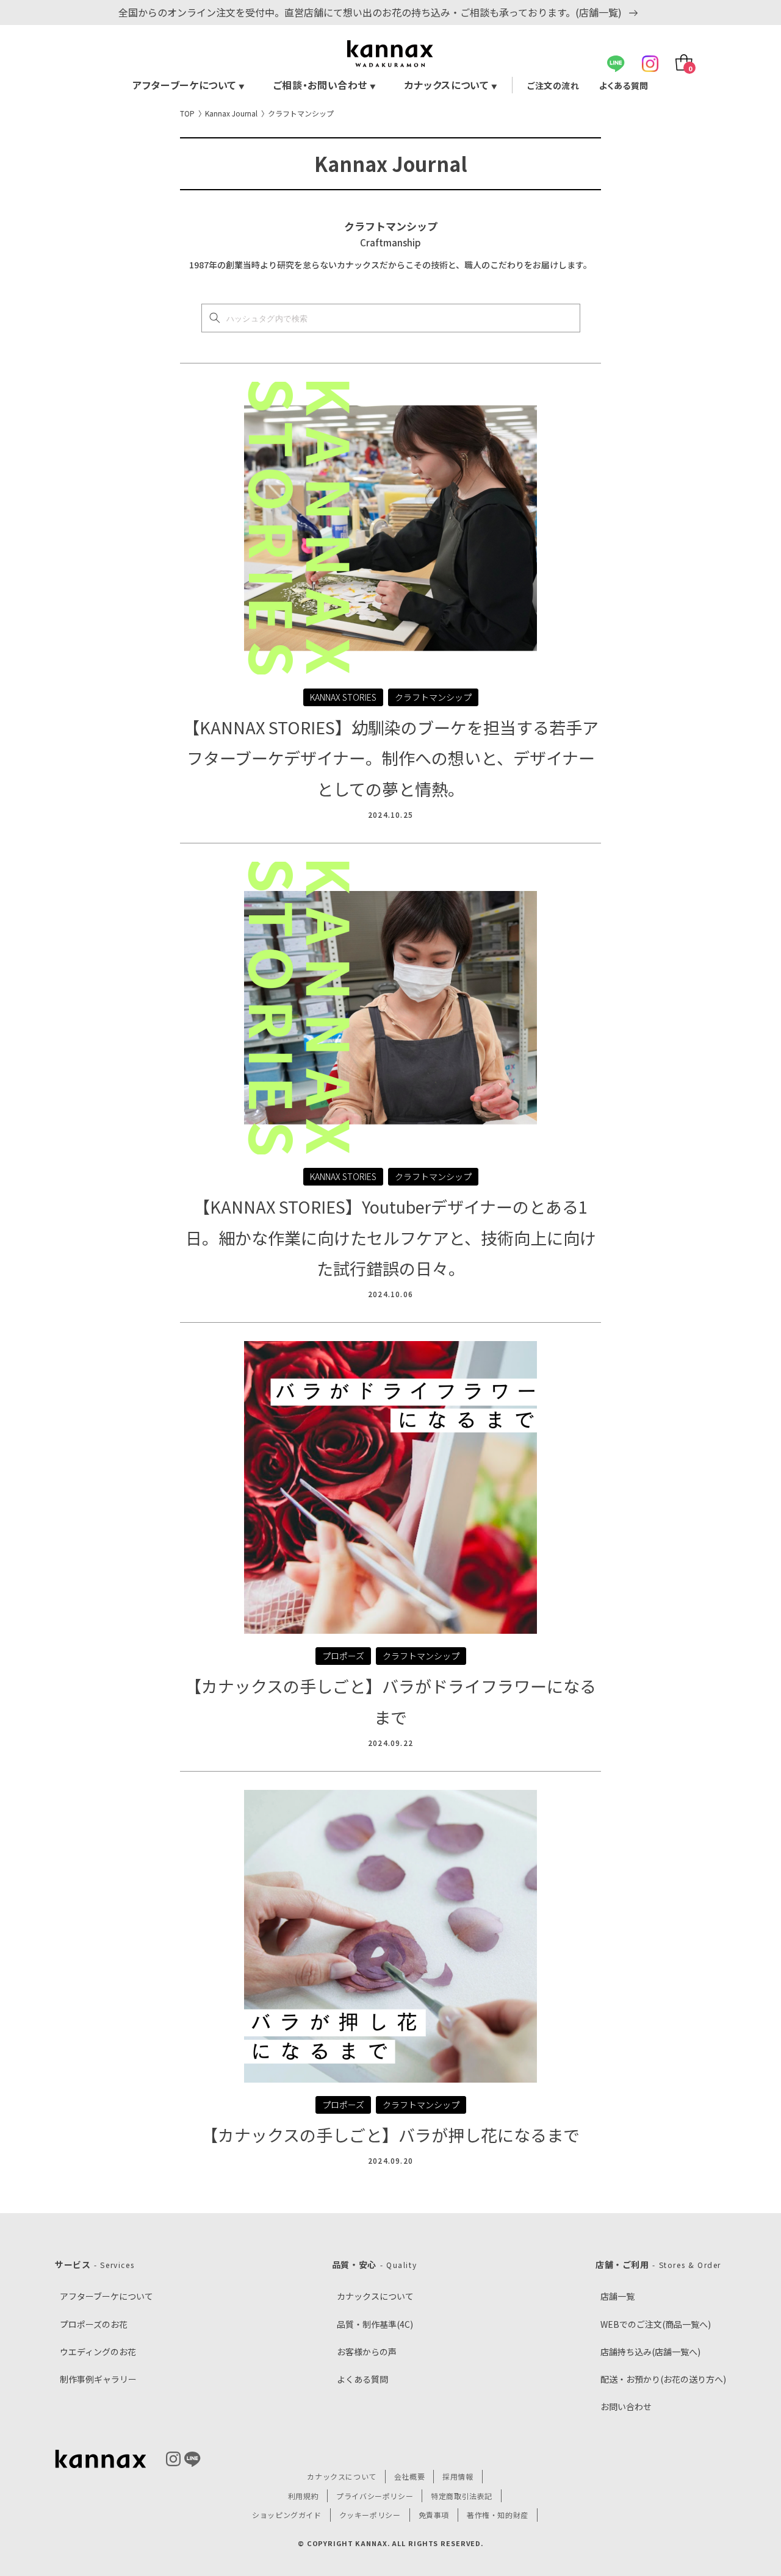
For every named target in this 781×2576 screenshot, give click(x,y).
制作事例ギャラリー (98, 2379)
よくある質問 (624, 85)
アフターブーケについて (189, 85)
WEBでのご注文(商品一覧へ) (656, 2324)
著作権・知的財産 (498, 2515)
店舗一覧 (617, 2296)
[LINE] (616, 64)
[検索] (215, 318)
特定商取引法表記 (462, 2496)
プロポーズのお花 (94, 2324)
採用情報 (458, 2476)
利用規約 (303, 2496)
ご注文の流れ (553, 85)
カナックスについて (451, 85)
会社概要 (409, 2476)
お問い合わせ (626, 2406)
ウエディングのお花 (98, 2352)
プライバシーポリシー (375, 2496)
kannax (101, 2459)
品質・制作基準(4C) (375, 2324)
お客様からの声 (367, 2352)
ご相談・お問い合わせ (325, 85)
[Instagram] (650, 64)
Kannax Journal (231, 113)
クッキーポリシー (370, 2515)
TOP (187, 113)
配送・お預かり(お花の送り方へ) (663, 2379)
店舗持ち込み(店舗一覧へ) (650, 2352)
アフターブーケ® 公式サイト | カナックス (390, 54)
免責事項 (434, 2515)
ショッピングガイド (286, 2515)
